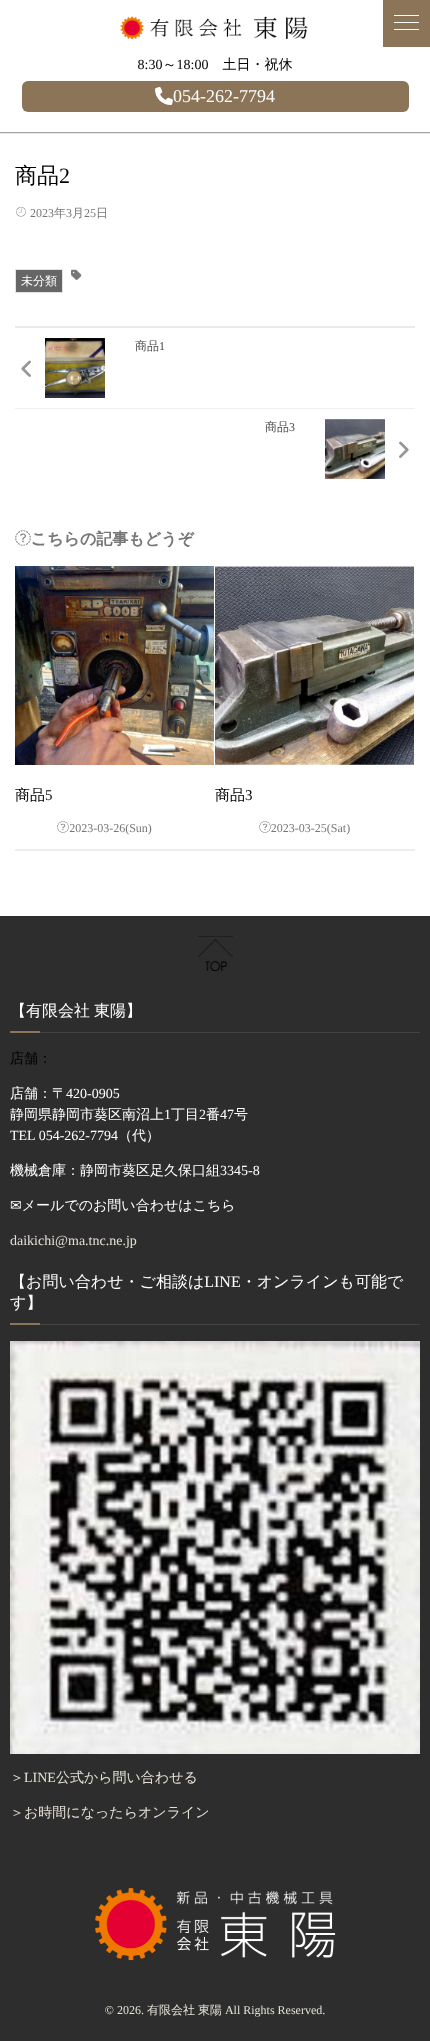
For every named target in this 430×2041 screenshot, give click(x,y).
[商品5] (114, 665)
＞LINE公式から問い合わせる (104, 1778)
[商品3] (314, 665)
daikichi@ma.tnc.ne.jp (73, 1241)
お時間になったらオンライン (117, 1813)
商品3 (234, 796)
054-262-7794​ (224, 96)
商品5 (34, 796)
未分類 (39, 281)
